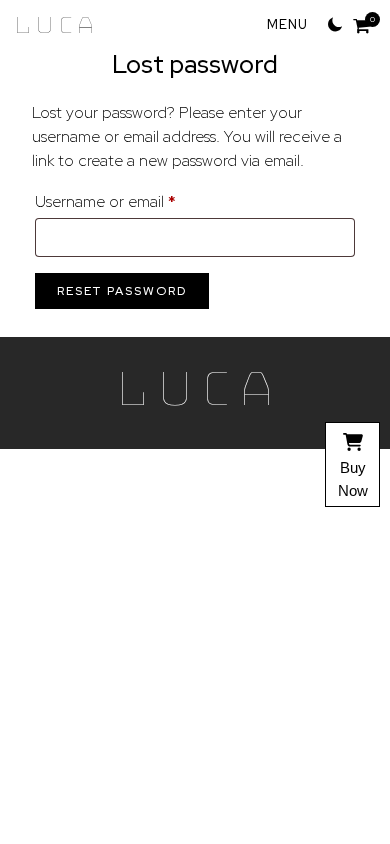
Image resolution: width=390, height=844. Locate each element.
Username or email (136, 201)
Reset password (122, 291)
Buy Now (353, 479)
